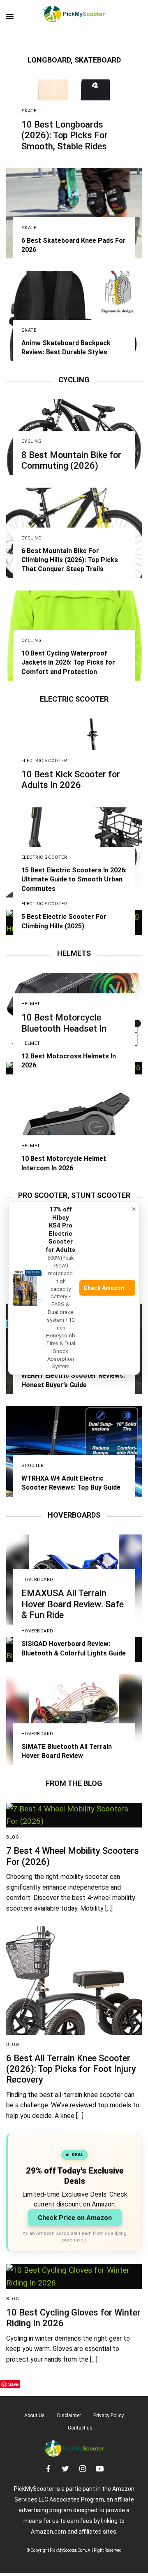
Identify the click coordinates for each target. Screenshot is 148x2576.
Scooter (33, 1466)
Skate (29, 111)
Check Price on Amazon (75, 2218)
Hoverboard (38, 1580)
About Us (35, 2416)
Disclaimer (69, 2416)
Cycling (32, 441)
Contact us (80, 2428)
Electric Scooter (44, 761)
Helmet (31, 1004)
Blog (13, 1837)
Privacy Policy (109, 2416)
